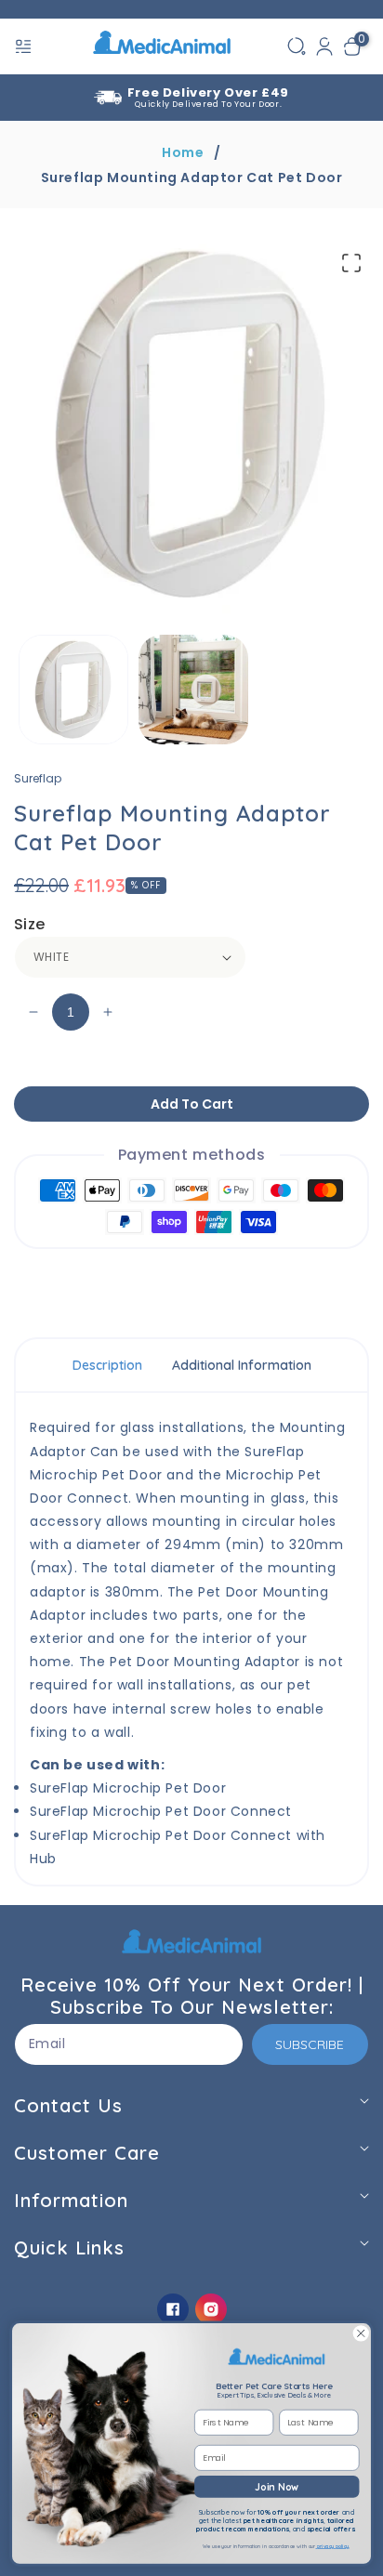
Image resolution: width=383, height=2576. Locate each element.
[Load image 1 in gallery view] (73, 690)
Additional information (242, 1365)
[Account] (324, 46)
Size (30, 924)
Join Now (277, 2486)
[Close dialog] (361, 2333)
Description (107, 1365)
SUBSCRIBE (310, 2044)
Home (183, 152)
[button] (25, 46)
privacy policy (333, 2547)
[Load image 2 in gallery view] (193, 690)
